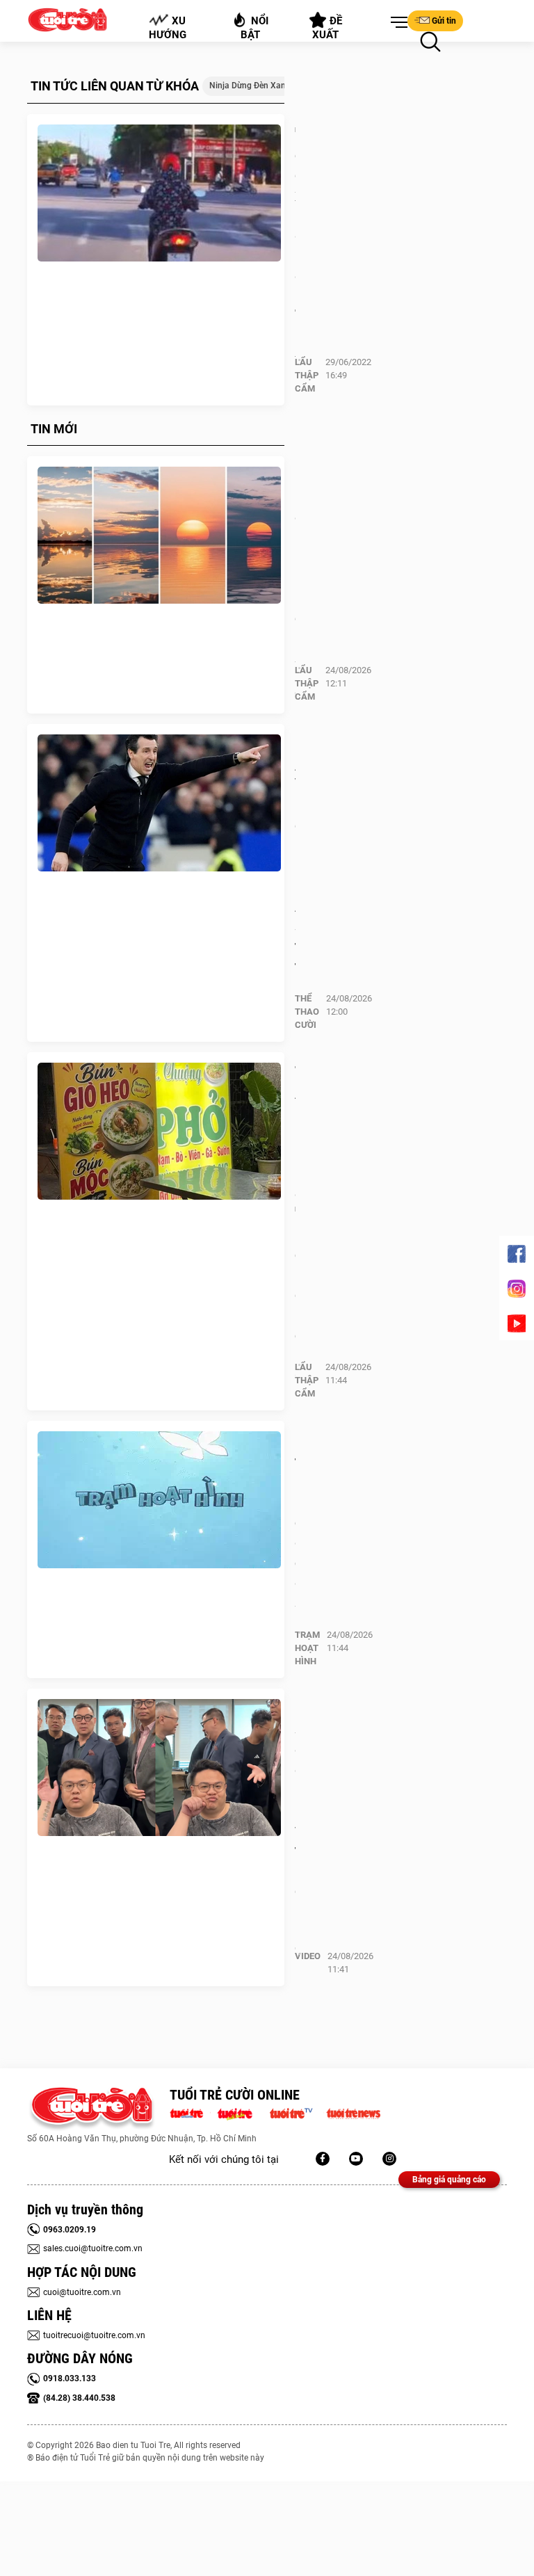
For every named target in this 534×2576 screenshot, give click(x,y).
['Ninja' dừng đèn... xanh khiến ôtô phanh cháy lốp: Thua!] (159, 193)
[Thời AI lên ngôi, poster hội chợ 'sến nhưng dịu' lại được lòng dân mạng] (159, 1132)
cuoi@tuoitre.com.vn (82, 2292)
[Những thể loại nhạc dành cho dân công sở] (159, 1500)
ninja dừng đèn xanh (250, 86)
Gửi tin (444, 21)
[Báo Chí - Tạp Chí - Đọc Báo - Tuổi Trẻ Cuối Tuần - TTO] (240, 2112)
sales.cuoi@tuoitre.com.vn (93, 2248)
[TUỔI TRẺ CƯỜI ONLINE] (91, 2109)
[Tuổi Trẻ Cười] (389, 2159)
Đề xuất (328, 28)
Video (308, 1956)
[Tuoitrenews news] (353, 2112)
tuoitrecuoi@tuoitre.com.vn (94, 2335)
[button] (396, 23)
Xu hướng (168, 28)
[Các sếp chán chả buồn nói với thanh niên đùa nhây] (159, 1768)
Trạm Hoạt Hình (307, 1648)
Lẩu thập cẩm (307, 375)
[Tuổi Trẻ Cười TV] (356, 2159)
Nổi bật (255, 28)
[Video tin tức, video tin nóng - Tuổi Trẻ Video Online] (297, 2112)
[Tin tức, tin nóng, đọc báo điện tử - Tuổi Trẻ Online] (190, 2112)
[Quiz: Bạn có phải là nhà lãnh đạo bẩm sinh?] (159, 536)
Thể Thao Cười (307, 1012)
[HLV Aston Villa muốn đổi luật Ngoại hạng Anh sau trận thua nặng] (159, 803)
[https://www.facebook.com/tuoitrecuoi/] (323, 2159)
